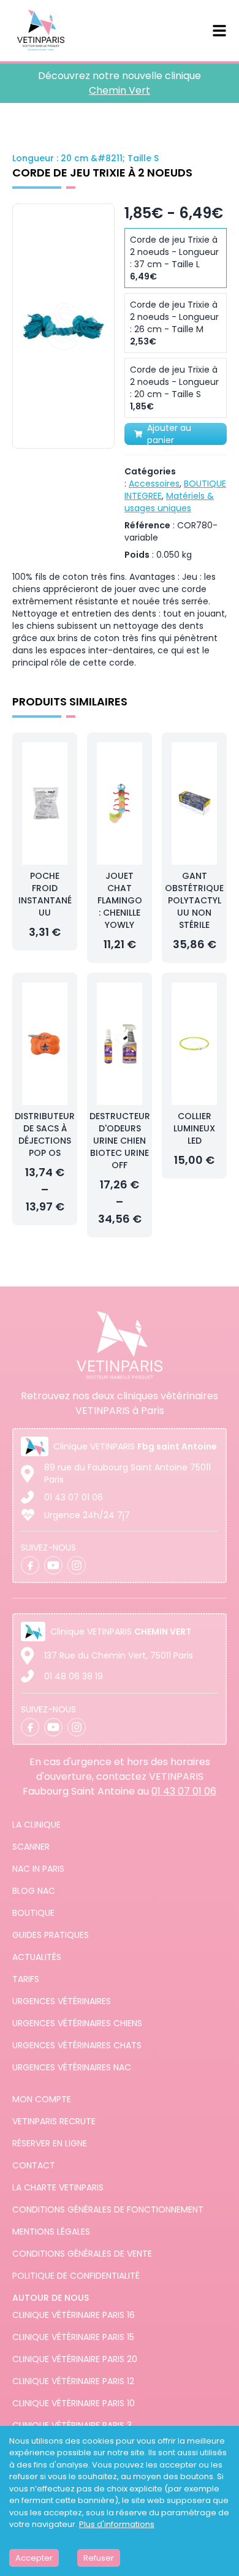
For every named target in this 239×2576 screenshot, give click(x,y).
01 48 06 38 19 (74, 1676)
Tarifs (26, 1979)
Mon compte (42, 2099)
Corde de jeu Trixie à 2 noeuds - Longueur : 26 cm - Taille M (174, 323)
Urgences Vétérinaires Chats (77, 2045)
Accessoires (154, 484)
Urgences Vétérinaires (62, 2001)
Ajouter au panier (169, 434)
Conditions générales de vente (82, 2254)
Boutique (33, 1913)
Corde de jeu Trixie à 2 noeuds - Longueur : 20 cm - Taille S (174, 388)
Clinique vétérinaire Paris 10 (74, 2403)
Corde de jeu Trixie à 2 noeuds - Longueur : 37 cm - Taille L (174, 258)
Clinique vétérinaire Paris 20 (75, 2359)
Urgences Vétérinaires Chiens (77, 2023)
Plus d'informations (117, 2524)
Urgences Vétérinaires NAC (72, 2067)
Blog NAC (34, 1891)
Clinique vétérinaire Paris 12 (73, 2381)
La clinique (36, 1825)
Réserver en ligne (50, 2143)
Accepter (34, 2558)
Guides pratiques (51, 1935)
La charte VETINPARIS (58, 2187)
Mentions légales (51, 2232)
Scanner (31, 1847)
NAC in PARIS (38, 1869)
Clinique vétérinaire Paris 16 (74, 2315)
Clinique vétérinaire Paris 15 (73, 2337)
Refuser (99, 2558)
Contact (34, 2165)
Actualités (37, 1957)
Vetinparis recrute (54, 2121)
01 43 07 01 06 (74, 1497)
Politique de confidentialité (76, 2276)
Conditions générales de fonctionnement (108, 2209)
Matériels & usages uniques (169, 502)
